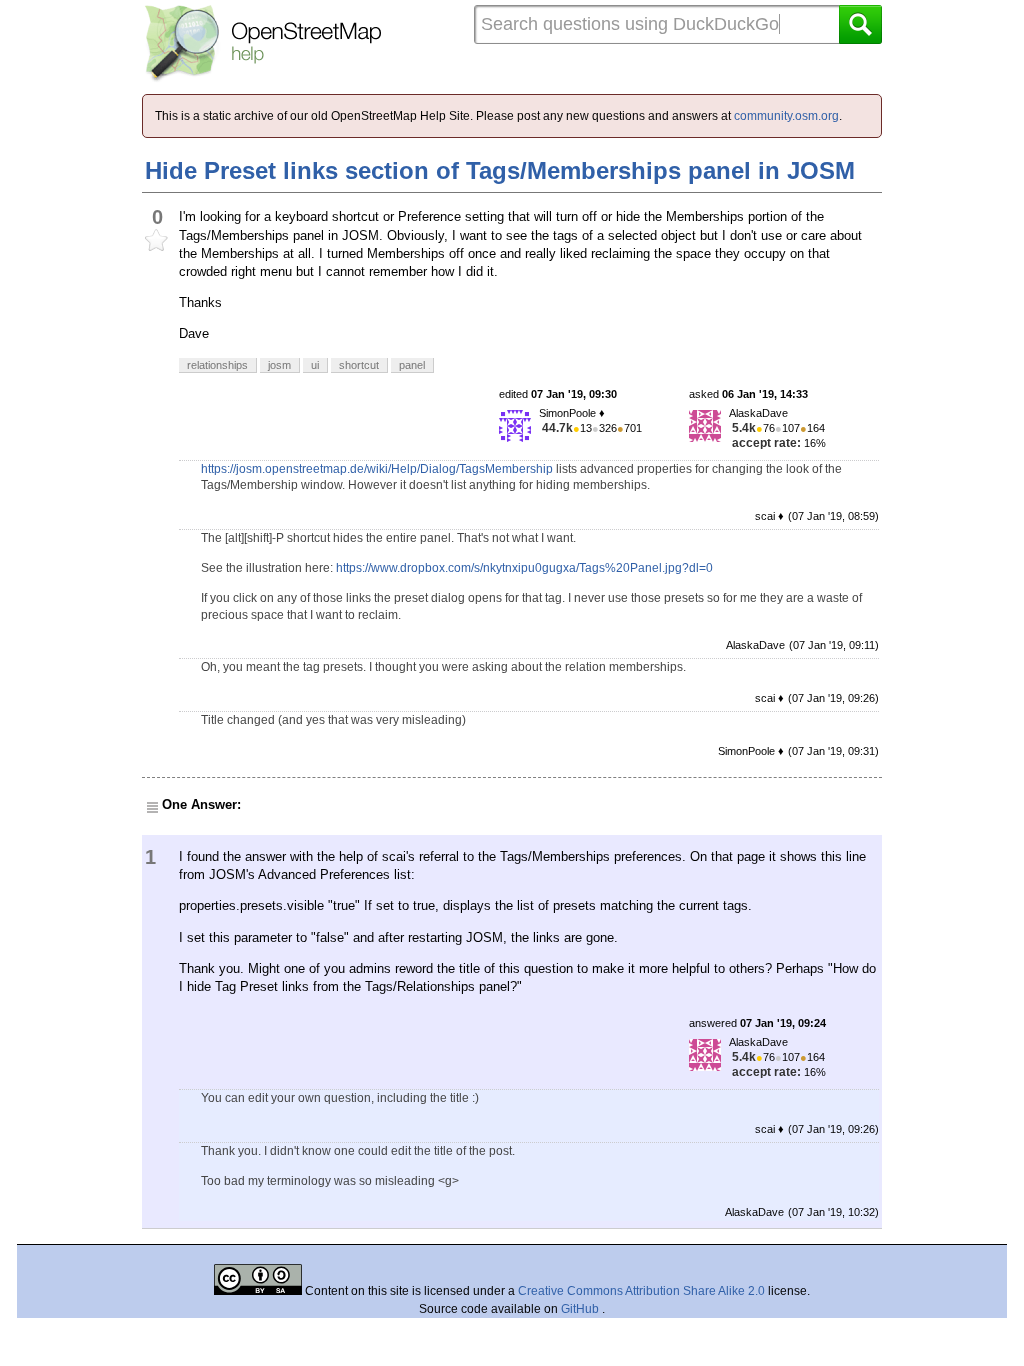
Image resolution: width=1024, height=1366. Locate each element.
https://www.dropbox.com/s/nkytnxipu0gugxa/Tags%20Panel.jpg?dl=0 (524, 568)
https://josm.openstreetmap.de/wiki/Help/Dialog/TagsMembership (377, 469)
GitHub (581, 1309)
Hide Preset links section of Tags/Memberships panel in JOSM (500, 170)
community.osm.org (786, 116)
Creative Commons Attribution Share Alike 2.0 (641, 1291)
